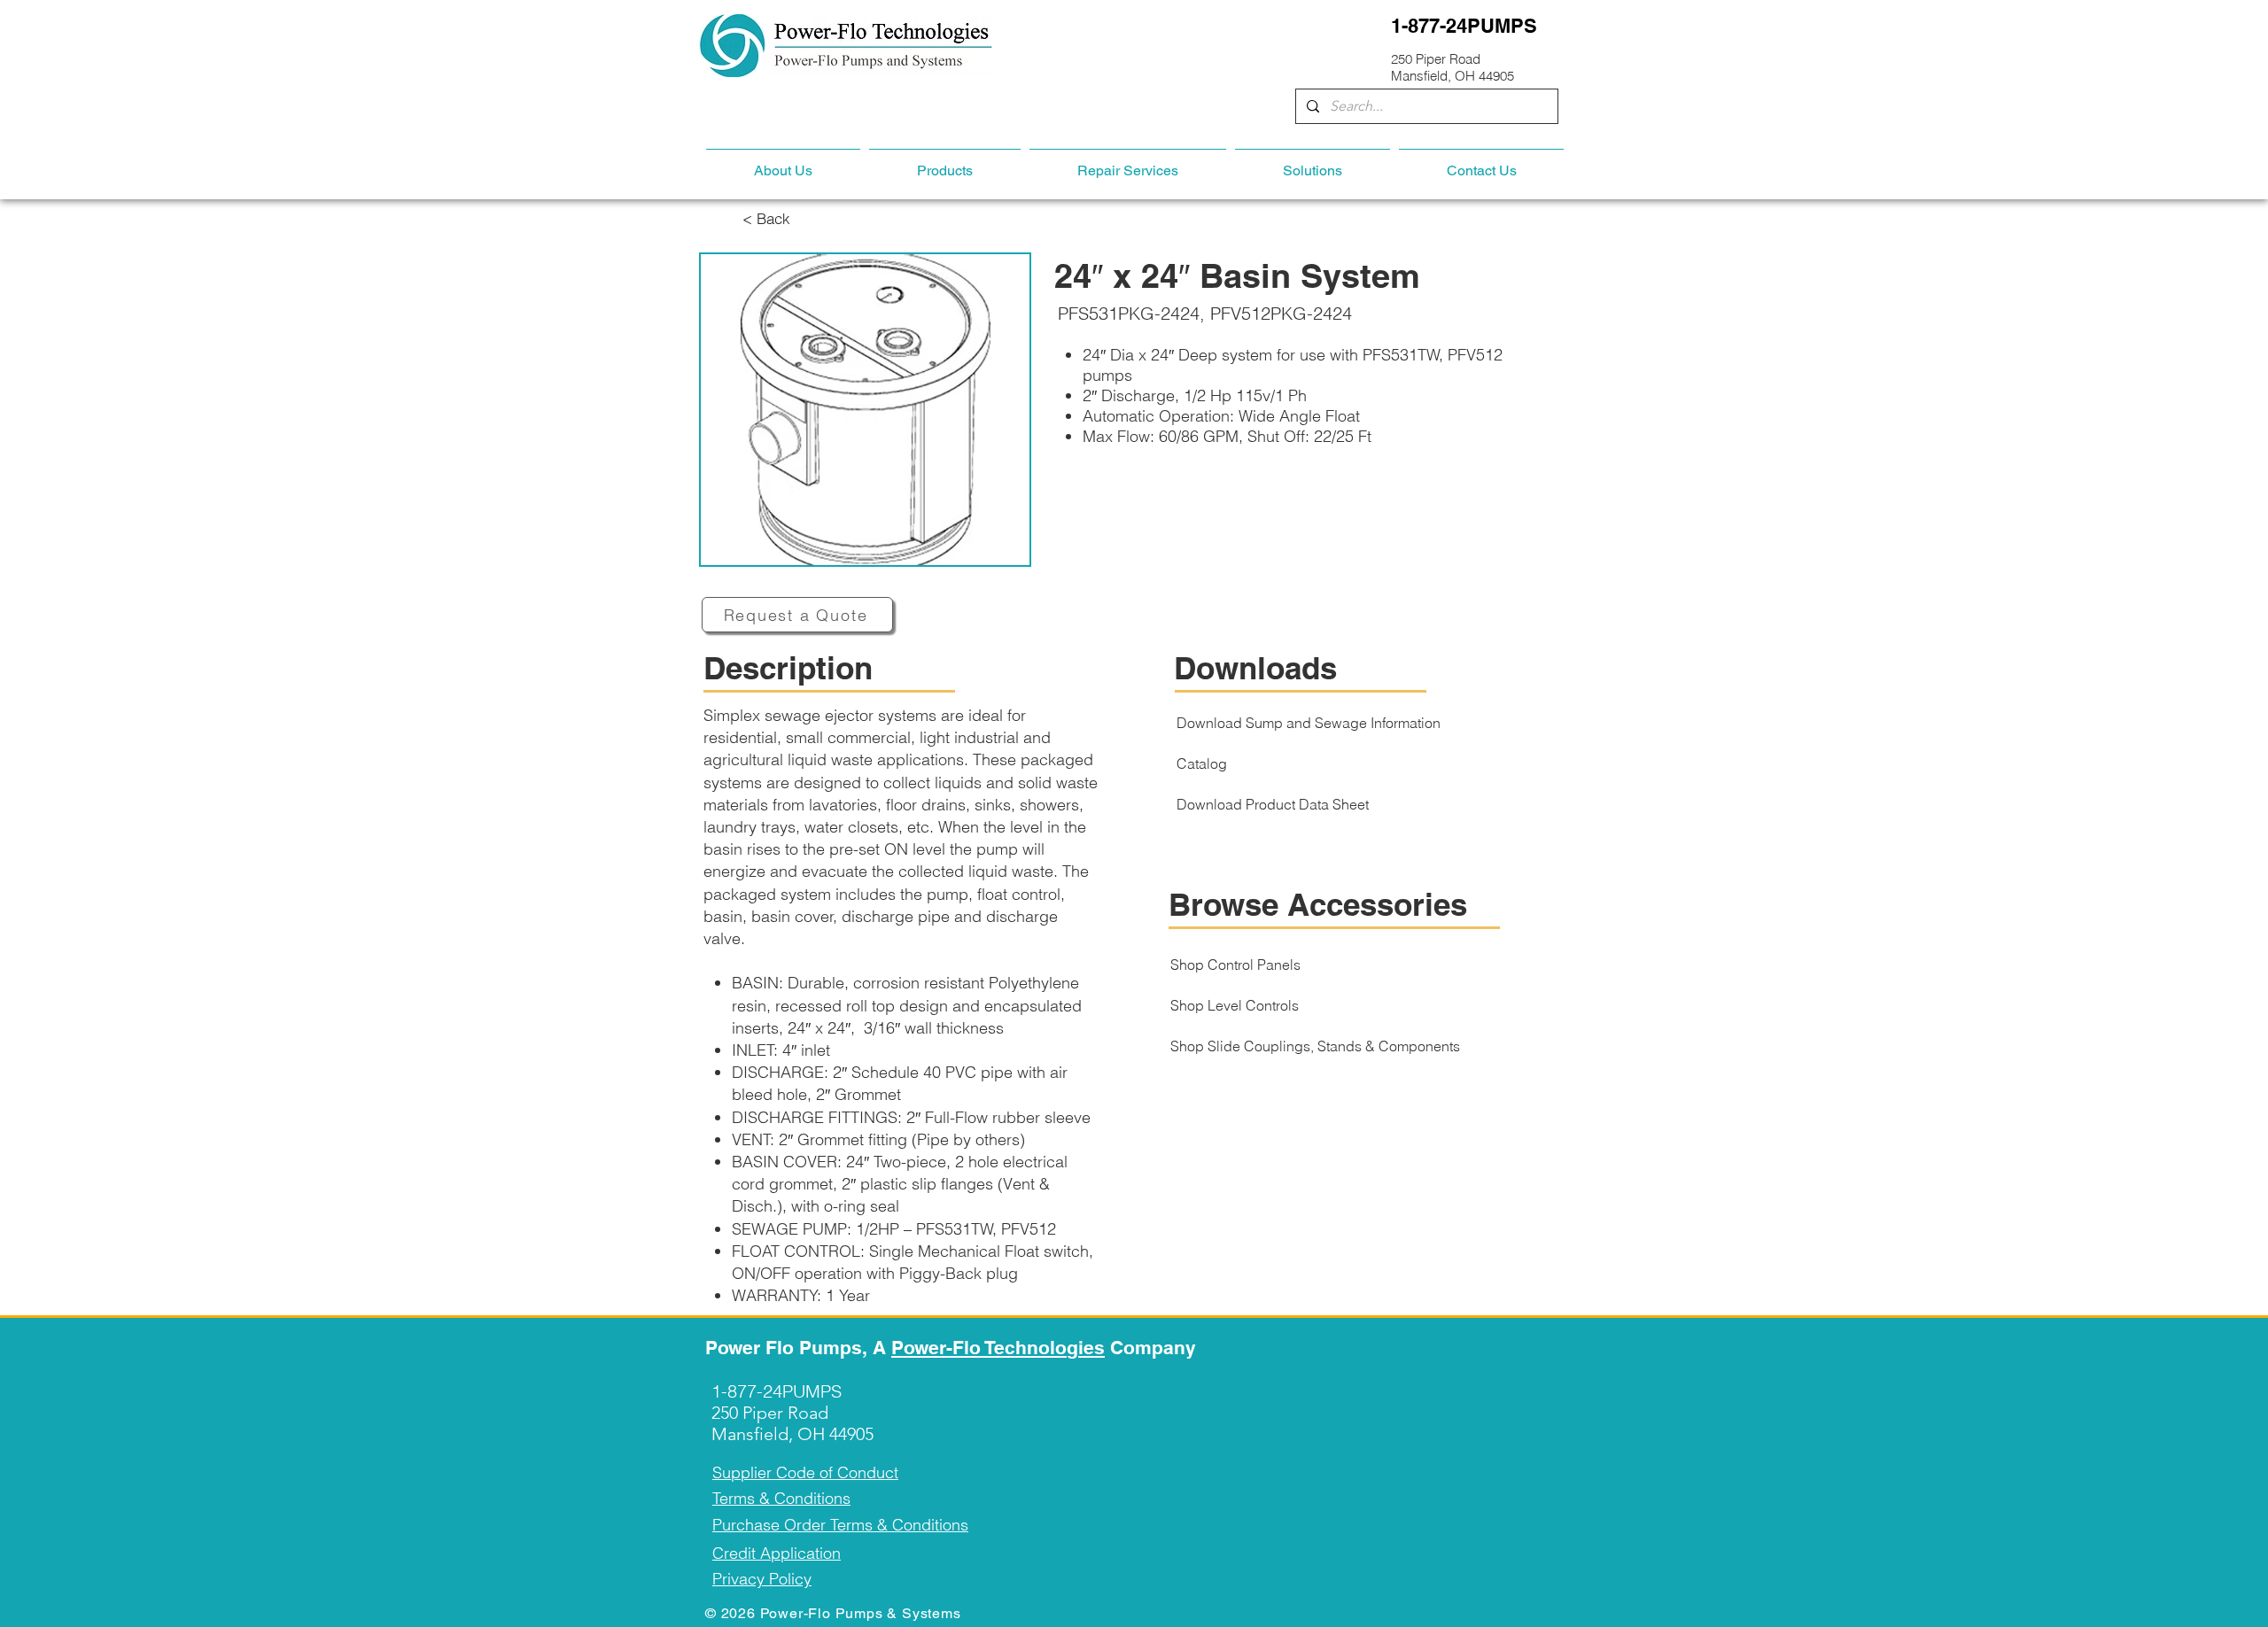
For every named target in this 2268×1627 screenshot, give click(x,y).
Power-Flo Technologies (998, 1348)
